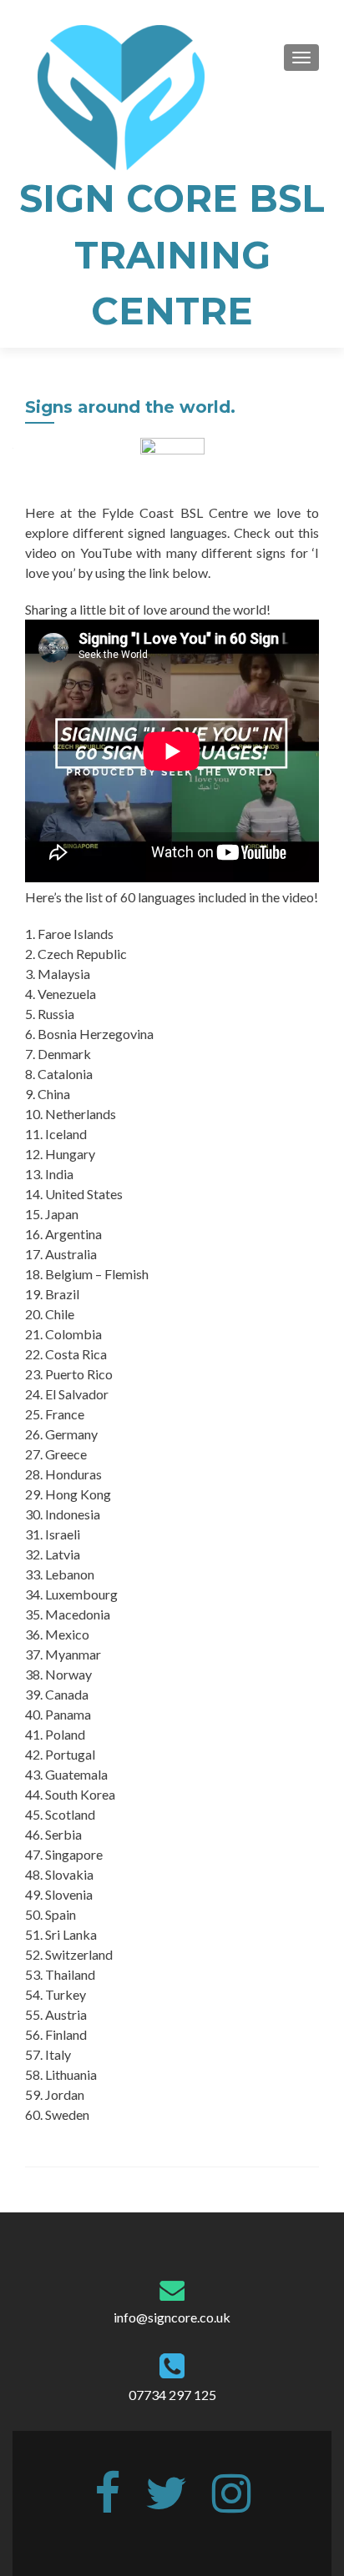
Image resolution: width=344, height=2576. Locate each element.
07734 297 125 (172, 2395)
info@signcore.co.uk (172, 2317)
